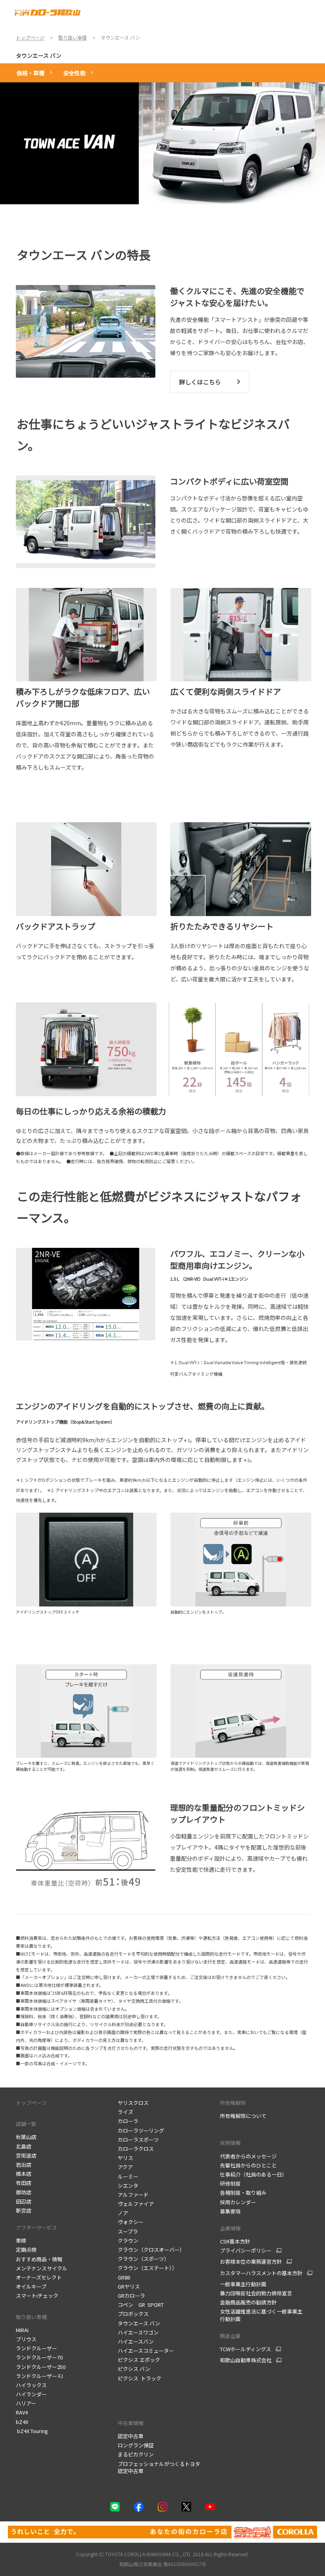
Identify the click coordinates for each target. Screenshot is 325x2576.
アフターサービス (36, 2227)
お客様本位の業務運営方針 (251, 2262)
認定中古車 (131, 2436)
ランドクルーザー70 (39, 2357)
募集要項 (231, 2211)
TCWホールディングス (246, 2349)
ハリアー (26, 2403)
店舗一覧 (26, 2124)
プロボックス (133, 2314)
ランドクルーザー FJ (39, 2376)
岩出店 (24, 2164)
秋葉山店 (26, 2137)
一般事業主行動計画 (244, 2284)
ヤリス (125, 2158)
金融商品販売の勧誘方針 (249, 2302)
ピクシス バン (134, 2369)
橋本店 (24, 2174)
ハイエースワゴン (138, 2332)
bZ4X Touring (32, 2431)
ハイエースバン (136, 2341)
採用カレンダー (239, 2202)
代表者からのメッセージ (249, 2156)
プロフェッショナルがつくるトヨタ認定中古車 (159, 2467)
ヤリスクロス (134, 2103)
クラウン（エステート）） (147, 2268)
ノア (123, 2213)
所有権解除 (233, 2103)
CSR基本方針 (236, 2241)
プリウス (26, 2339)
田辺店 (24, 2201)
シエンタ (128, 2185)
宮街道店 (26, 2155)
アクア (125, 2167)
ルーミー (128, 2176)
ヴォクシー (131, 2222)
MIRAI (22, 2330)
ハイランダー (31, 2394)
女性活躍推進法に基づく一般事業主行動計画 (261, 2315)
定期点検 (27, 2250)
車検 (22, 2240)
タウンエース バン (39, 55)
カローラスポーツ (138, 2140)
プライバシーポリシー (246, 2251)
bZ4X (22, 2422)
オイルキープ (31, 2286)
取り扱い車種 (31, 2317)
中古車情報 (131, 2423)
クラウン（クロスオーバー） (151, 2250)
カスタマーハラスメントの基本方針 (261, 2273)
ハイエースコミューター (146, 2351)
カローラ (128, 2121)
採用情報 (230, 2143)
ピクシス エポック (139, 2360)
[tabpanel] (162, 143)
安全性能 (75, 73)
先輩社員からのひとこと (248, 2165)
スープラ (128, 2231)
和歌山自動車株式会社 (246, 2360)
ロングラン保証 (136, 2445)
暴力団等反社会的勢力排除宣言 (257, 2293)
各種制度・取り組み (244, 2193)
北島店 (24, 2146)
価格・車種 (31, 73)
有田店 (24, 2183)
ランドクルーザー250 (41, 2367)
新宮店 (24, 2210)
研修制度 (231, 2183)
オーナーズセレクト (39, 2277)
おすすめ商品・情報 (40, 2259)
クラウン (128, 2240)
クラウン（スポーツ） (143, 2259)
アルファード (133, 2195)
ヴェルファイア (136, 2204)
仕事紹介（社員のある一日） (253, 2174)
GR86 (124, 2277)
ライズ (125, 2112)
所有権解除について (243, 2116)
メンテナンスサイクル (42, 2268)
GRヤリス (129, 2286)
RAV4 (22, 2412)
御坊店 (24, 2192)
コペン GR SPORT (141, 2305)
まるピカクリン (136, 2454)
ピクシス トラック (140, 2378)
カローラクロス (136, 2149)
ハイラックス (31, 2385)
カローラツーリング (141, 2130)
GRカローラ (131, 2296)
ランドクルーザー (36, 2348)
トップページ (31, 2103)
